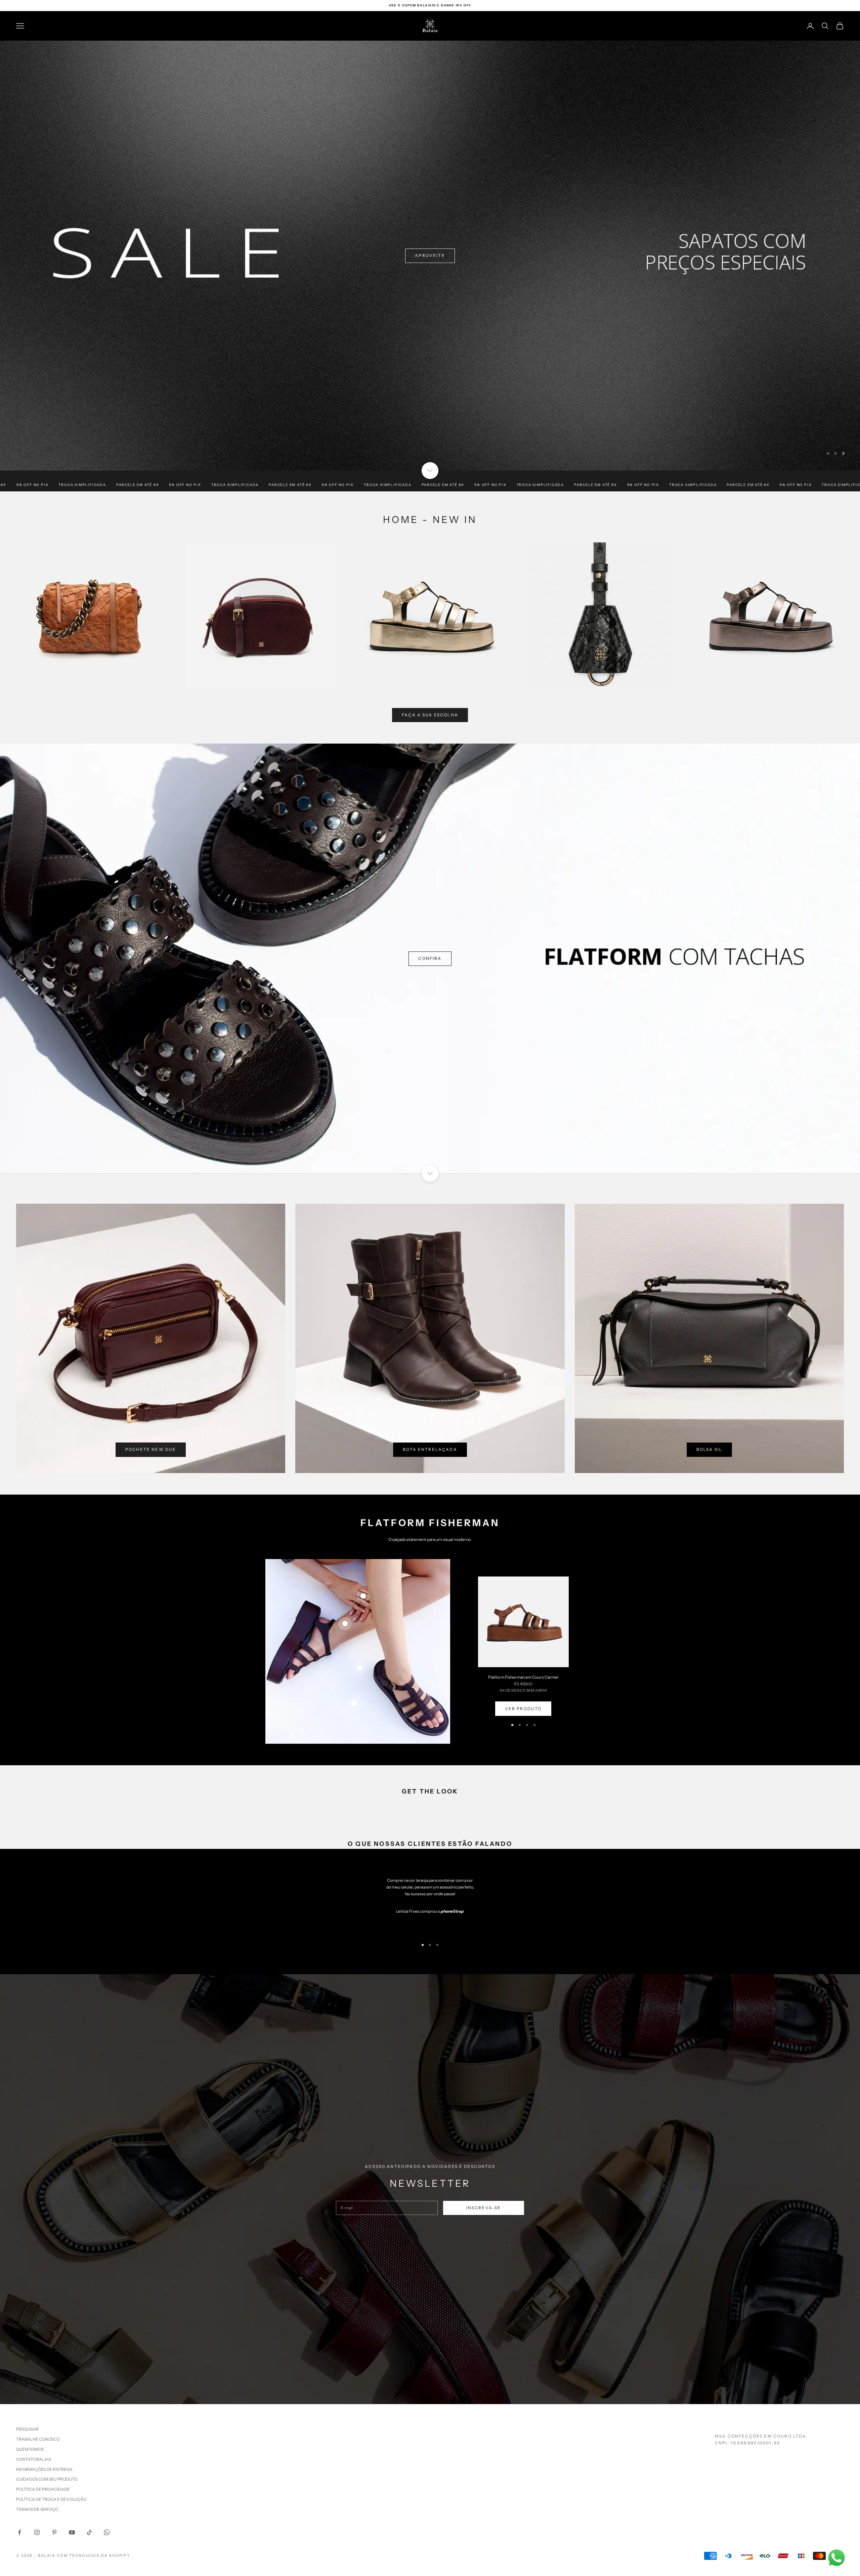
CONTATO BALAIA (34, 2459)
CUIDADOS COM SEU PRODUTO (47, 2479)
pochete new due (151, 1449)
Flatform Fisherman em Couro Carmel (523, 1677)
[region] (430, 256)
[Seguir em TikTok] (89, 2532)
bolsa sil (709, 1449)
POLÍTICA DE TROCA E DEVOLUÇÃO (51, 2499)
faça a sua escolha (430, 715)
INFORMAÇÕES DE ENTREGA (44, 2469)
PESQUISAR (27, 2429)
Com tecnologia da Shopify (94, 2556)
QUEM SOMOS (30, 2449)
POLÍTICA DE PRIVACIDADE (43, 2489)
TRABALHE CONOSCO (38, 2439)
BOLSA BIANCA (45, 958)
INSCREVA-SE (484, 2208)
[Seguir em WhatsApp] (107, 2532)
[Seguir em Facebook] (19, 2532)
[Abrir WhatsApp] (836, 2558)
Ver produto (523, 1709)
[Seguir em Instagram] (37, 2532)
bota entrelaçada (430, 1449)
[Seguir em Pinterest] (54, 2532)
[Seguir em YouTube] (72, 2532)
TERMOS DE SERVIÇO (37, 2509)
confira (37, 255)
